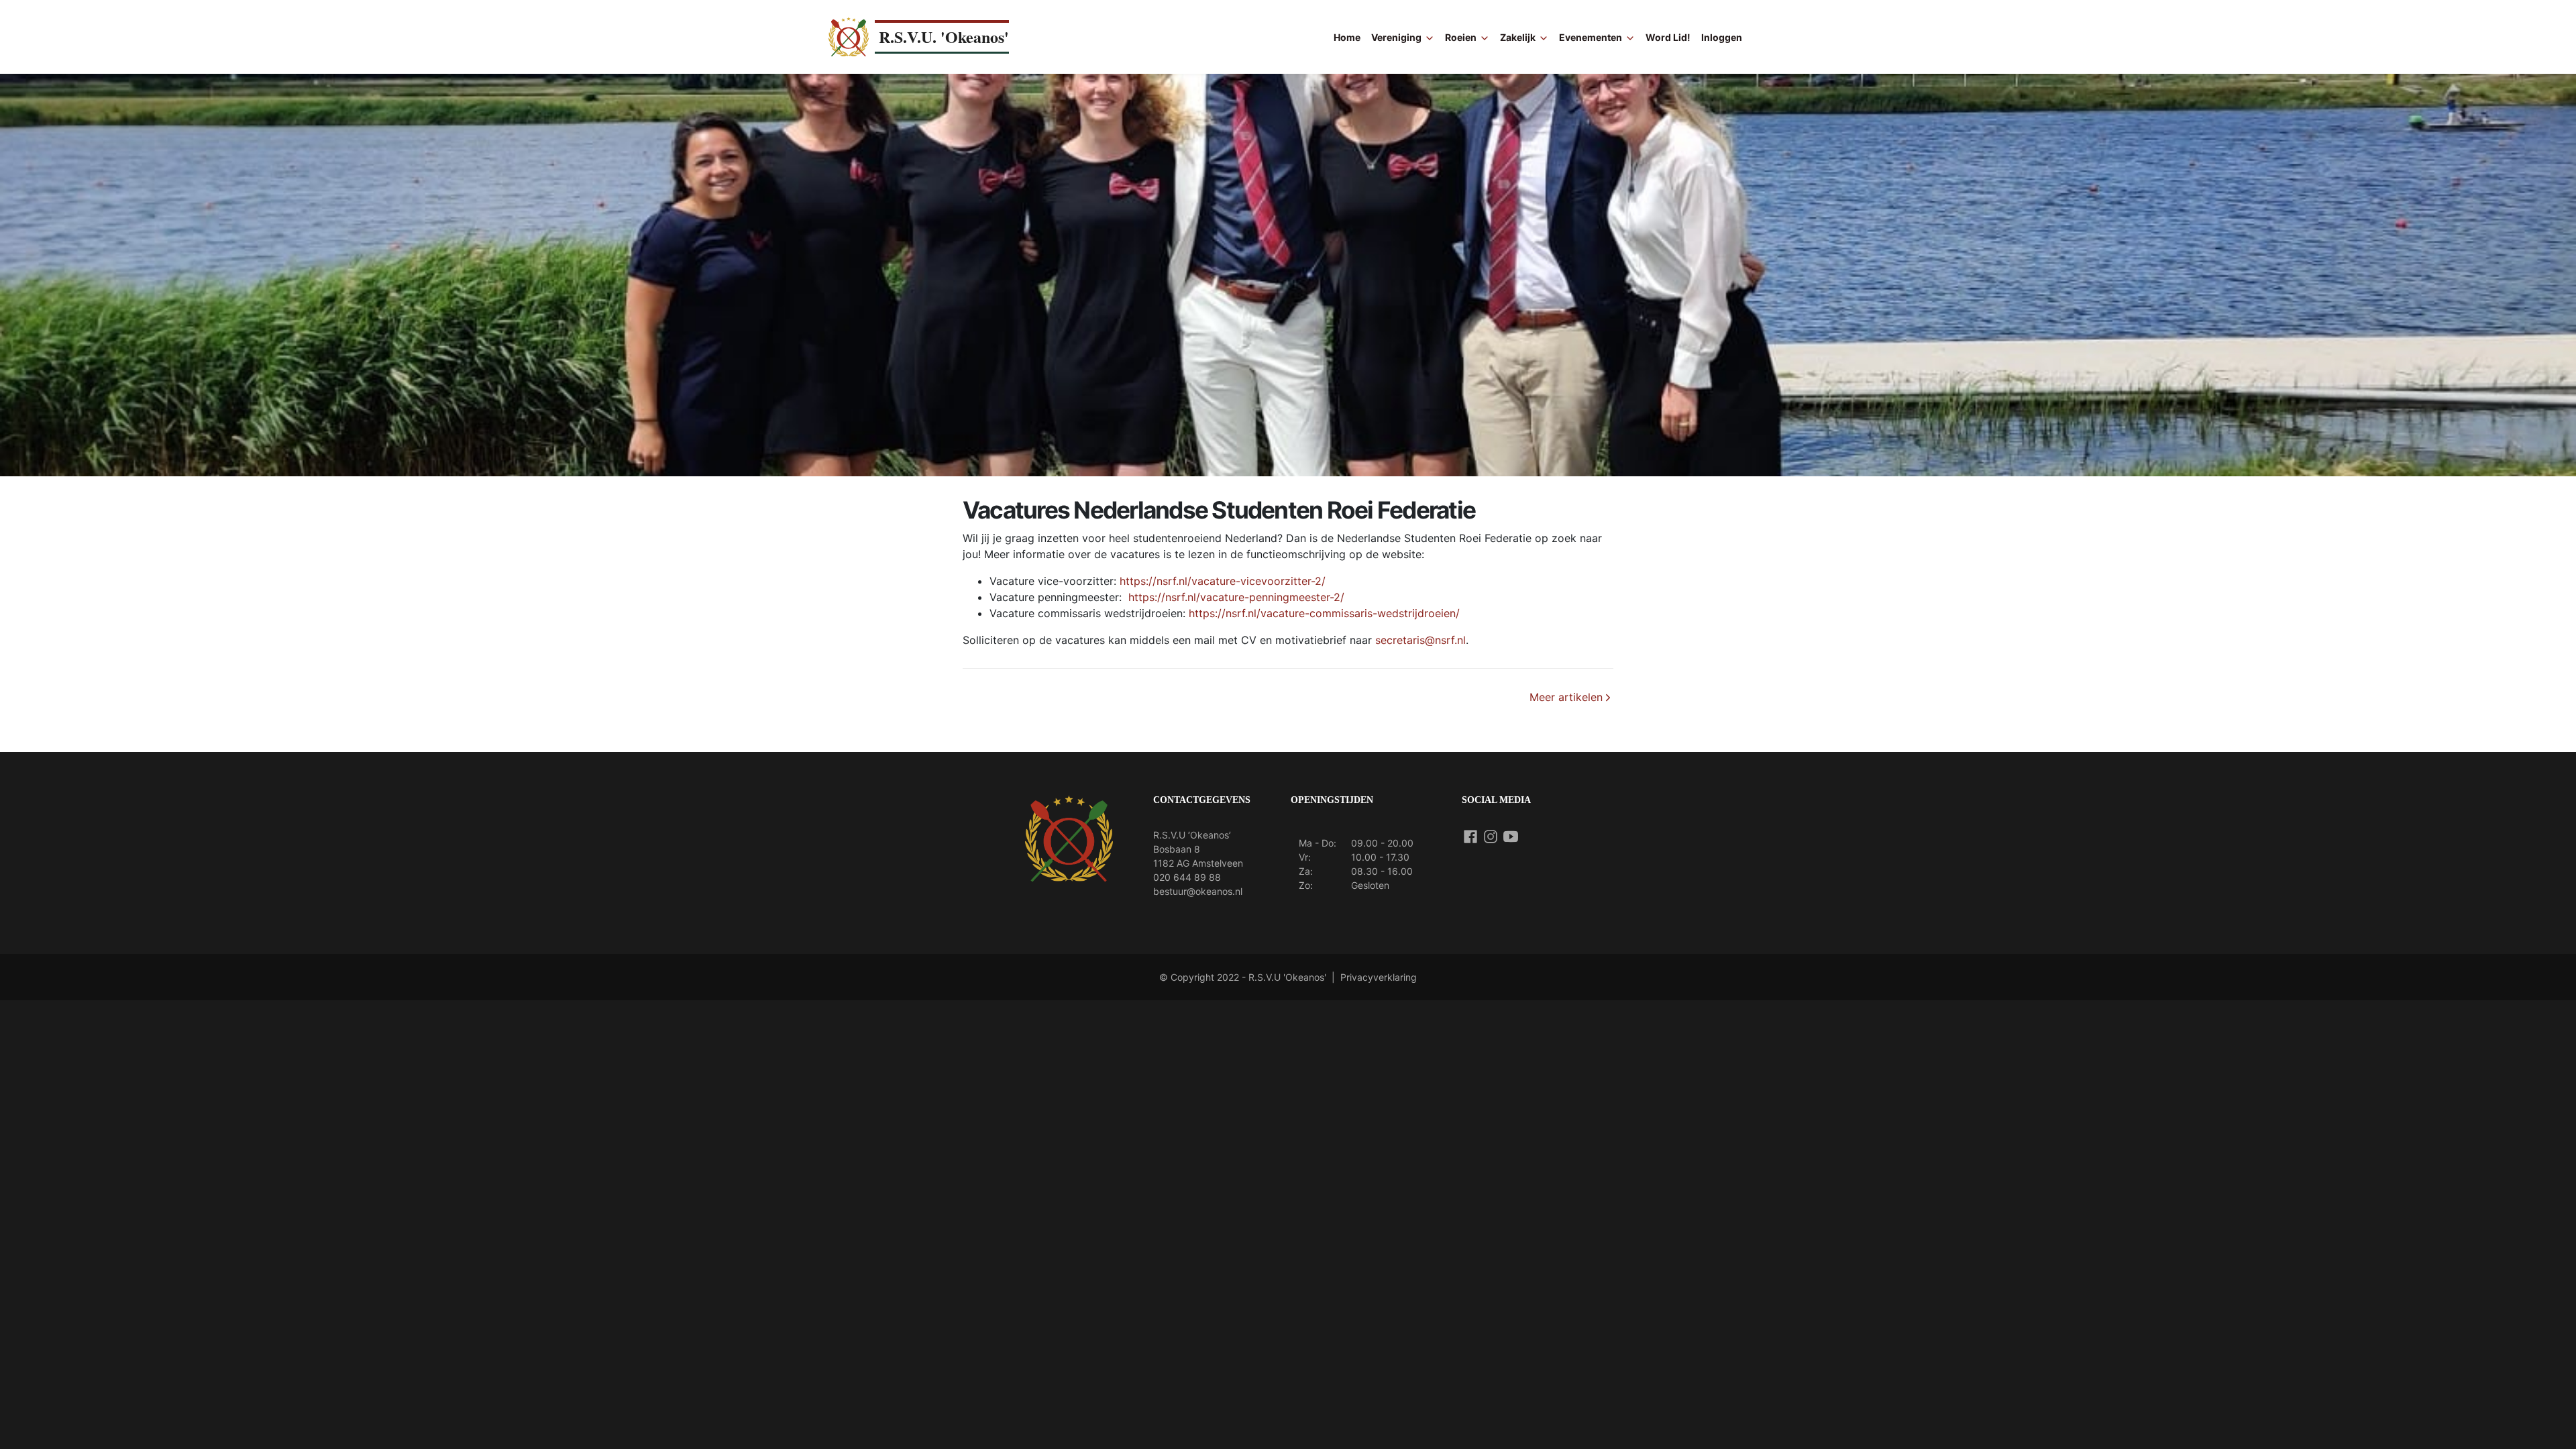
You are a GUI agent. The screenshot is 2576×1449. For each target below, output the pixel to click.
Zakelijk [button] (1518, 37)
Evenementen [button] (1591, 37)
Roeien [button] (1461, 37)
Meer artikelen (1566, 697)
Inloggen (1722, 37)
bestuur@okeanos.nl (1198, 891)
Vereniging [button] (1396, 37)
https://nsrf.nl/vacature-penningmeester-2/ (1236, 597)
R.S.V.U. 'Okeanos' (944, 37)
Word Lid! (1668, 37)
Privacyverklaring (1379, 977)
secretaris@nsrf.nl (1420, 640)
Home (1347, 37)
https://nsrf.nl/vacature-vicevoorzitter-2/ (1223, 581)
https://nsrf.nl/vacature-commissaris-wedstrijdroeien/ (1324, 613)
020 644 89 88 (1187, 877)
